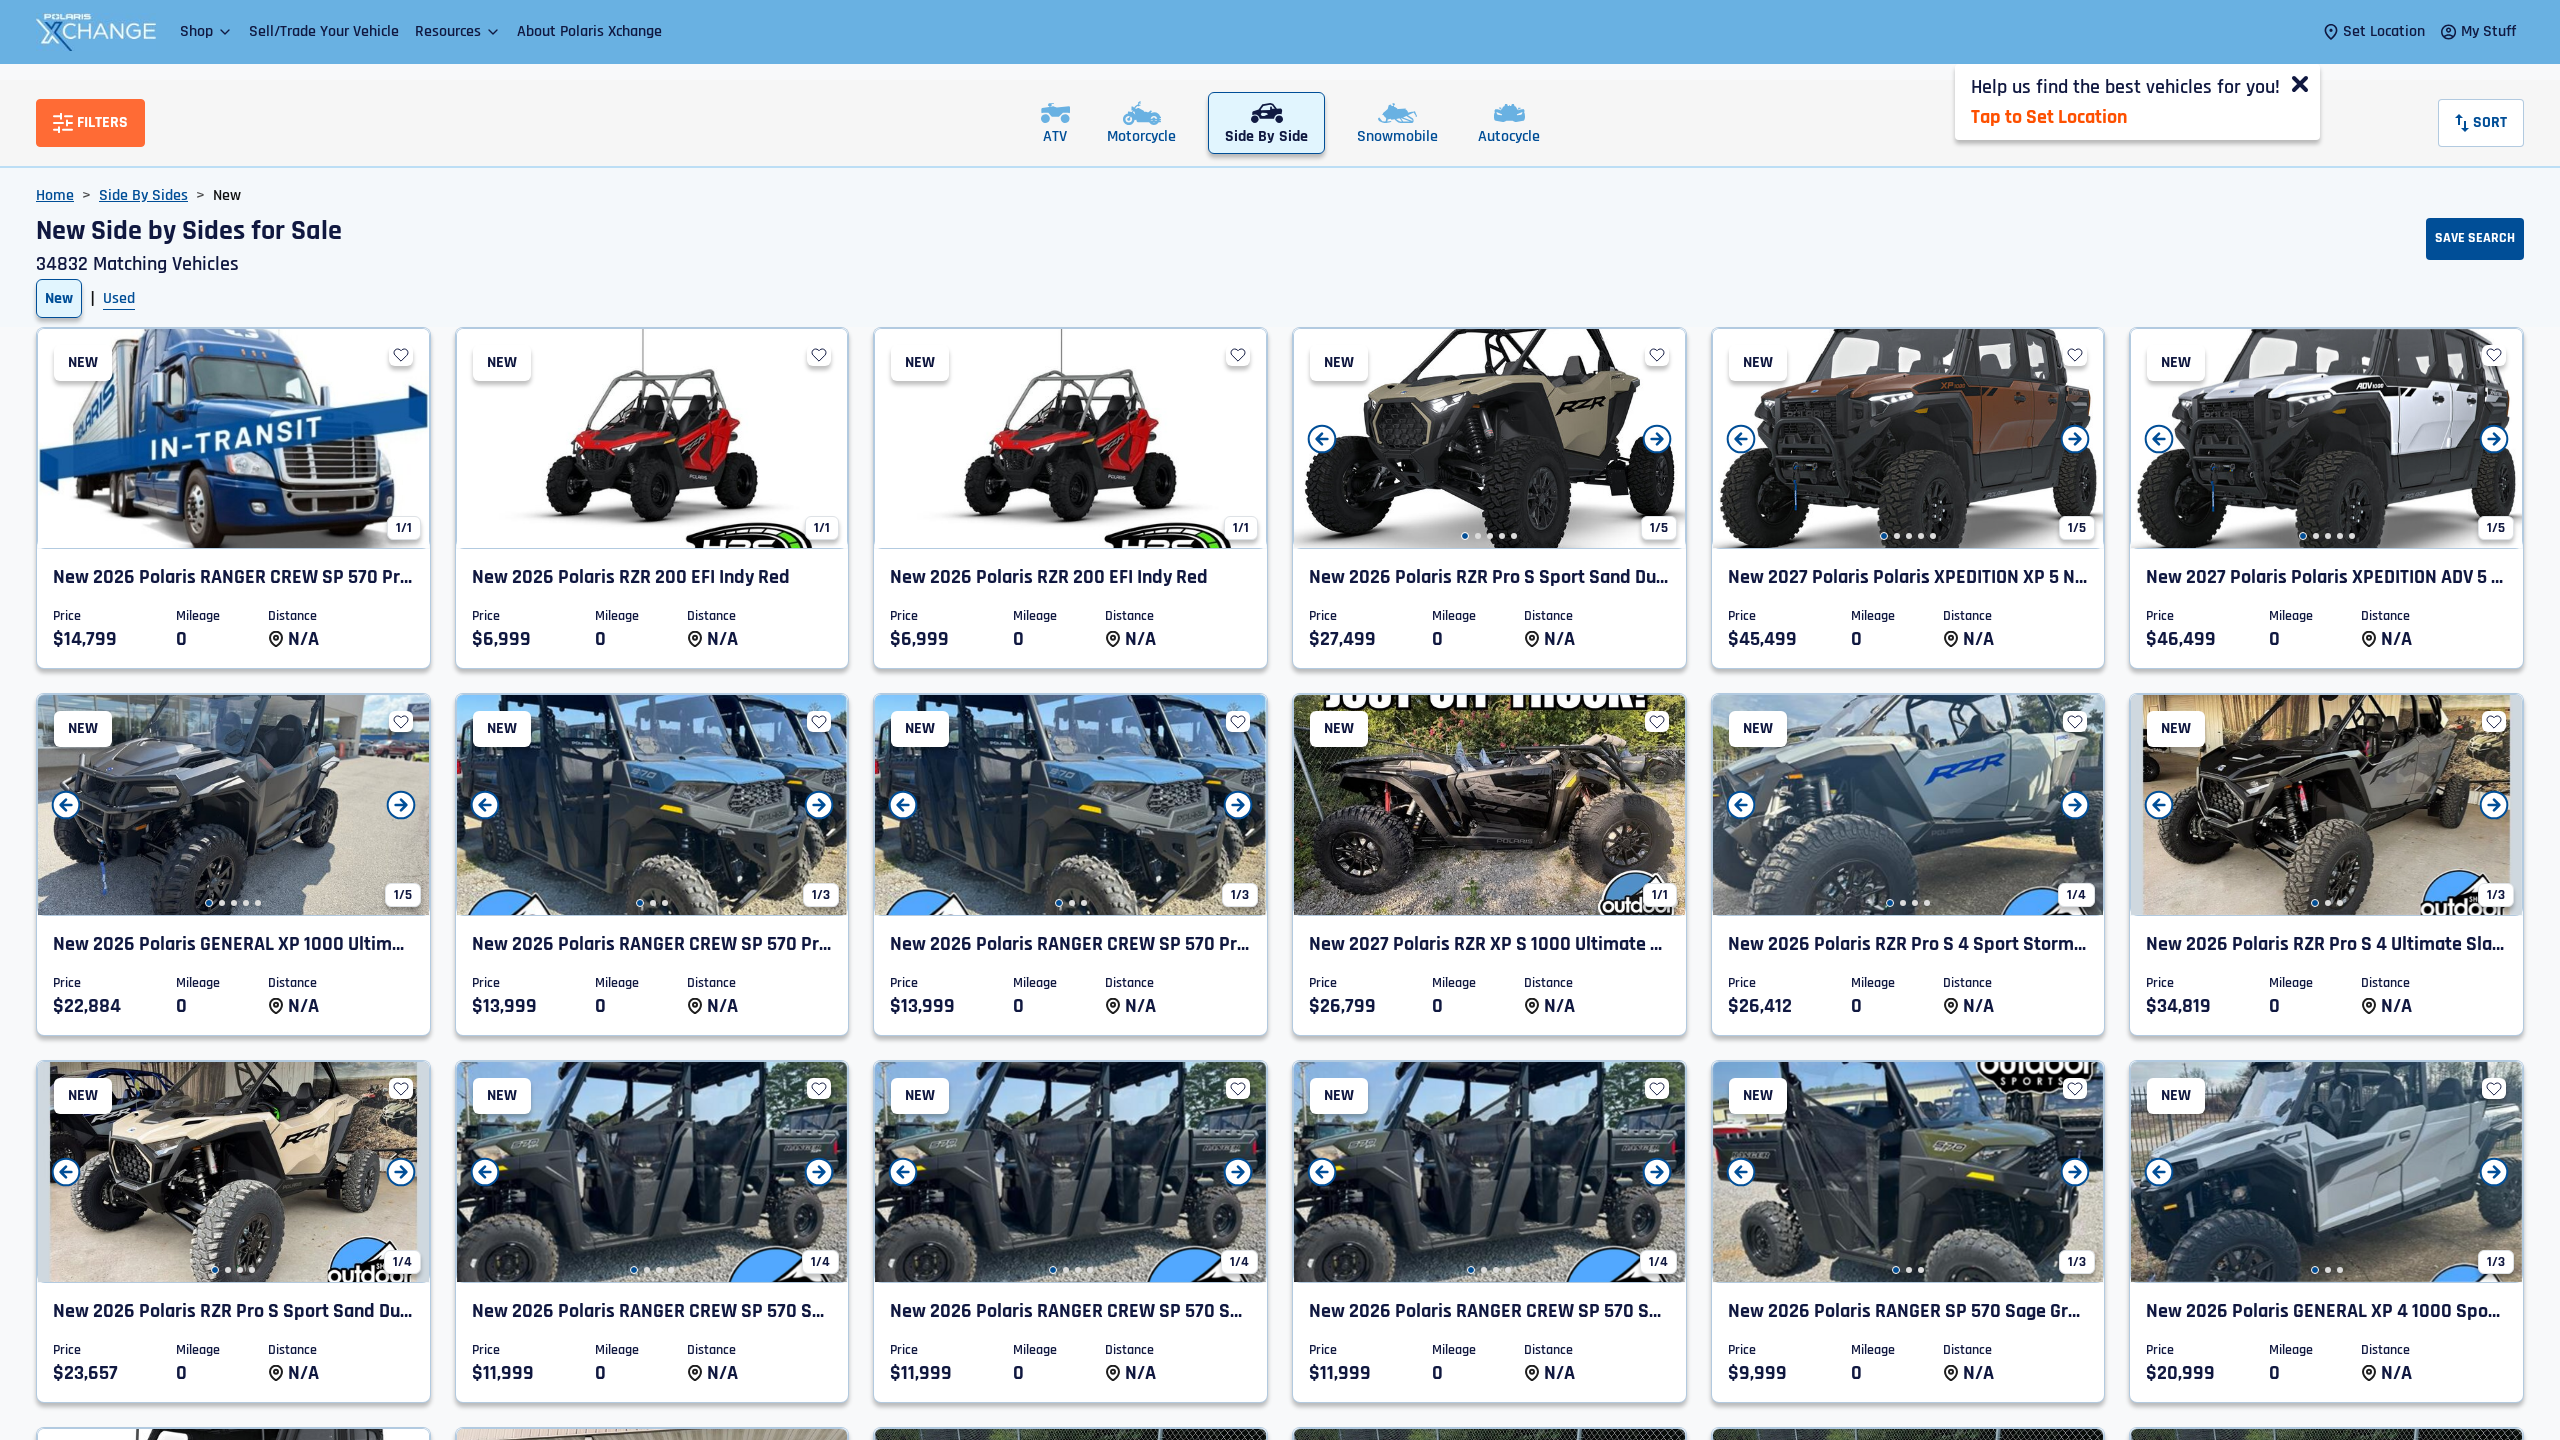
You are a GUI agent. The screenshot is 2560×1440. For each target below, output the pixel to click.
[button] (206, 31)
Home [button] (55, 195)
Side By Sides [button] (143, 195)
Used (119, 298)
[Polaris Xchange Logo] (96, 32)
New (59, 298)
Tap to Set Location (2049, 117)
